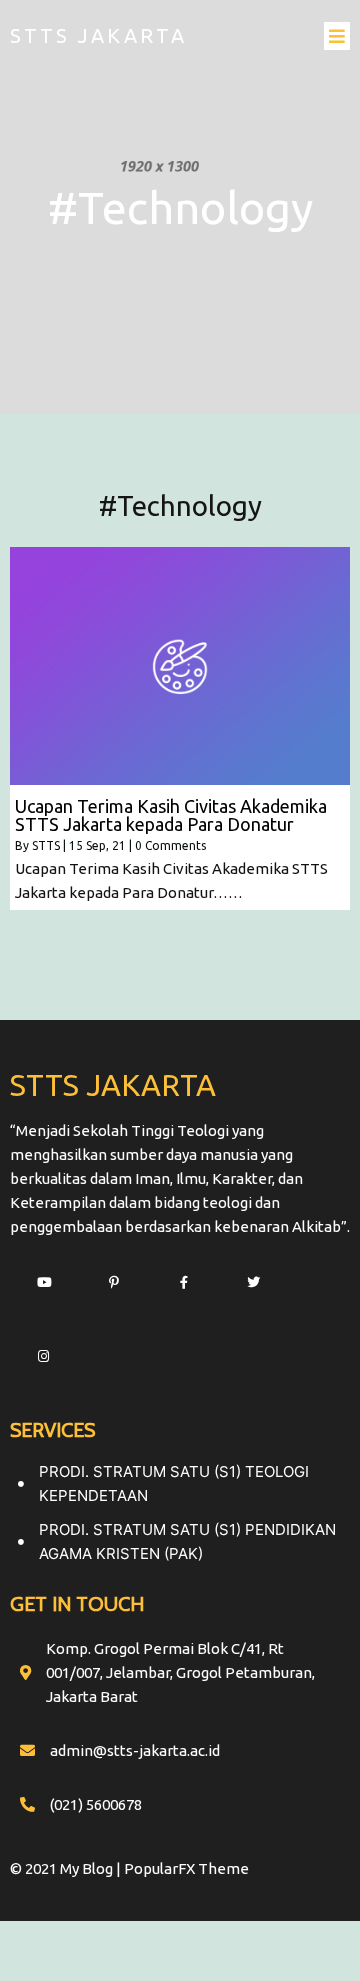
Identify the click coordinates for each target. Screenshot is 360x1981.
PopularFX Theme (186, 1868)
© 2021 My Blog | (67, 1868)
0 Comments (170, 845)
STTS (46, 845)
